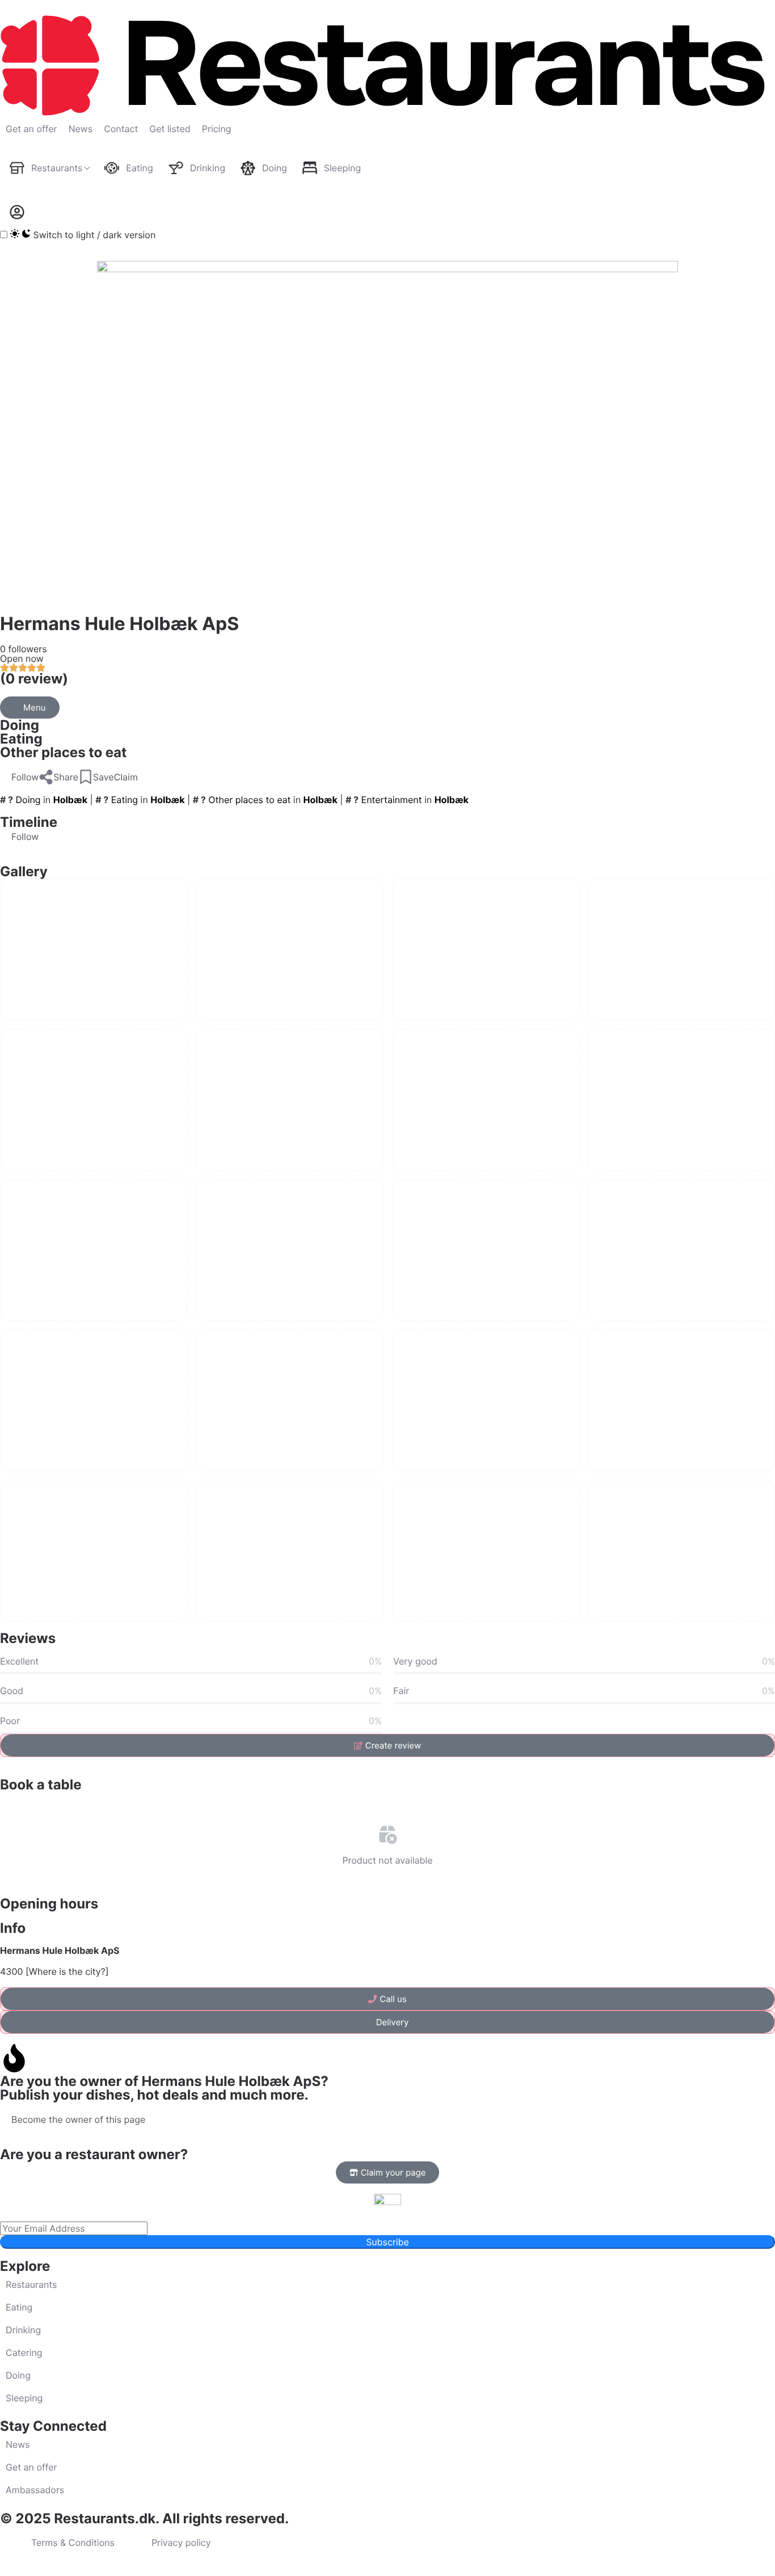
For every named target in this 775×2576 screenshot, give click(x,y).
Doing (20, 725)
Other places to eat (63, 752)
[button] (19, 777)
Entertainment (392, 800)
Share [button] (66, 777)
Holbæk (70, 800)
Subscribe (387, 2242)
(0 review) (34, 679)
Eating (21, 739)
